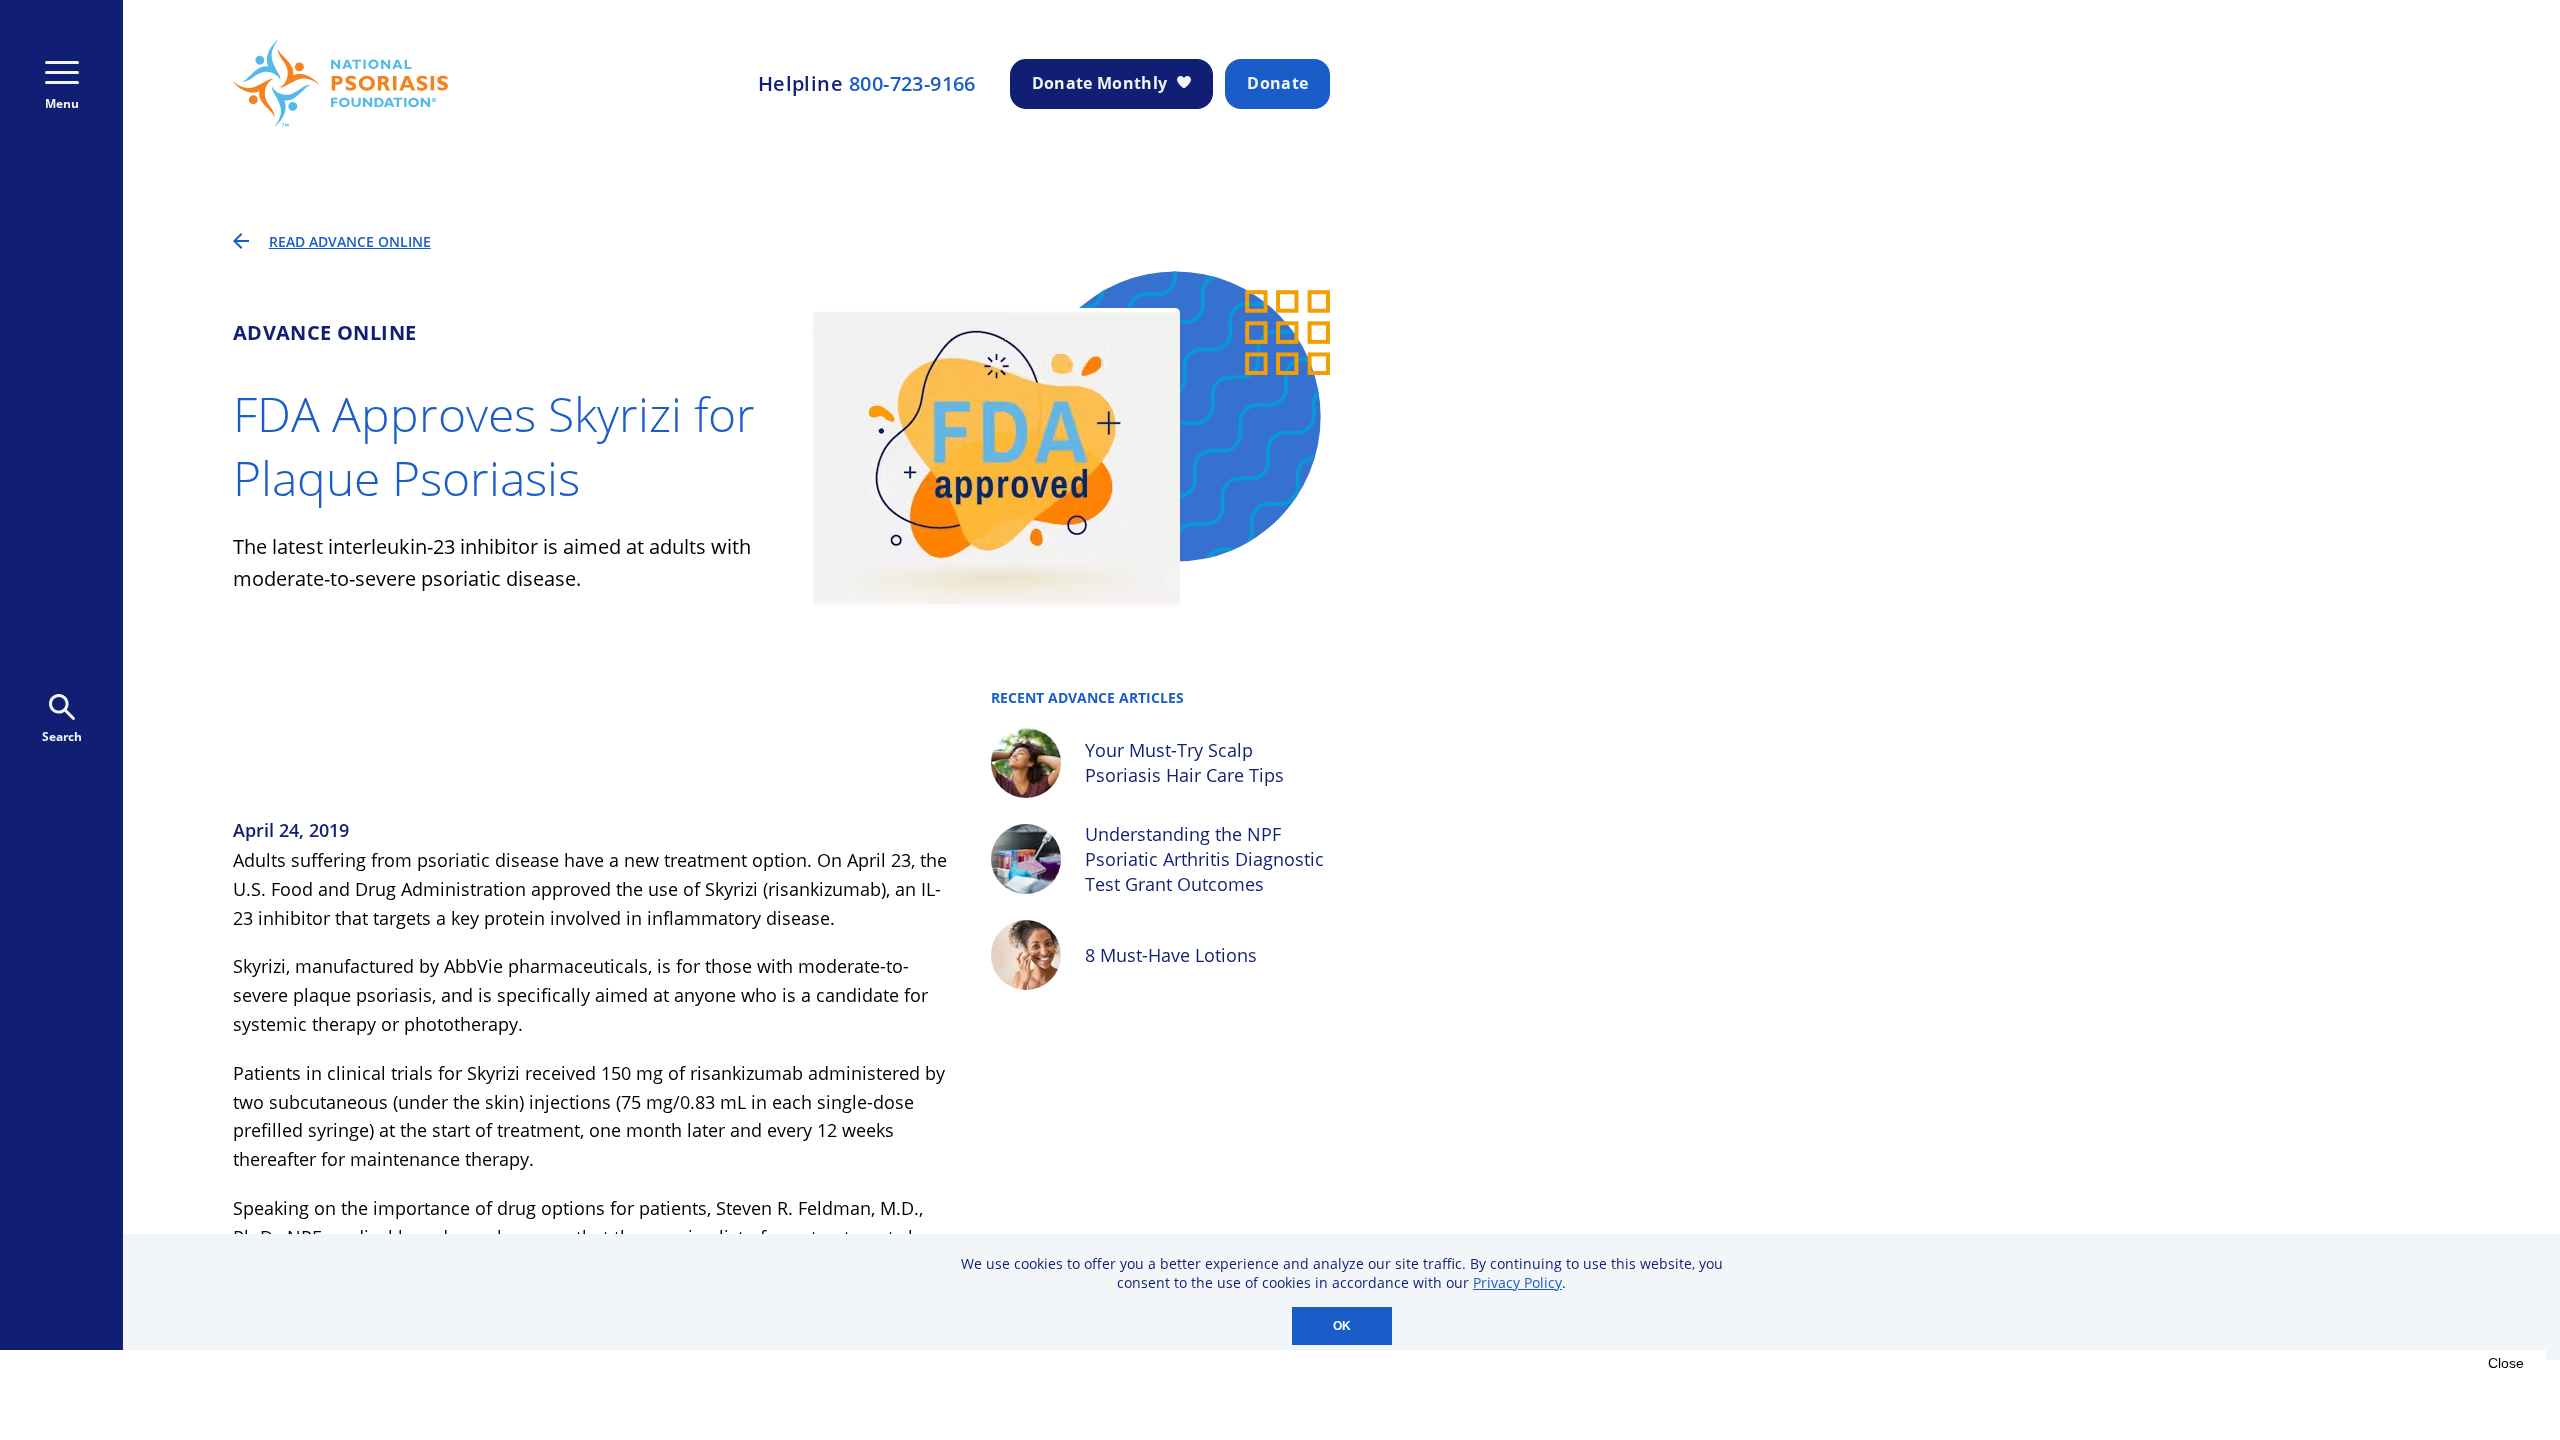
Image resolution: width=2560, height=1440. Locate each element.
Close (2506, 1363)
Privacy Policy (1517, 1282)
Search (62, 736)
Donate (1277, 83)
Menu (62, 103)
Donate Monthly (1099, 83)
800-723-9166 (912, 84)
